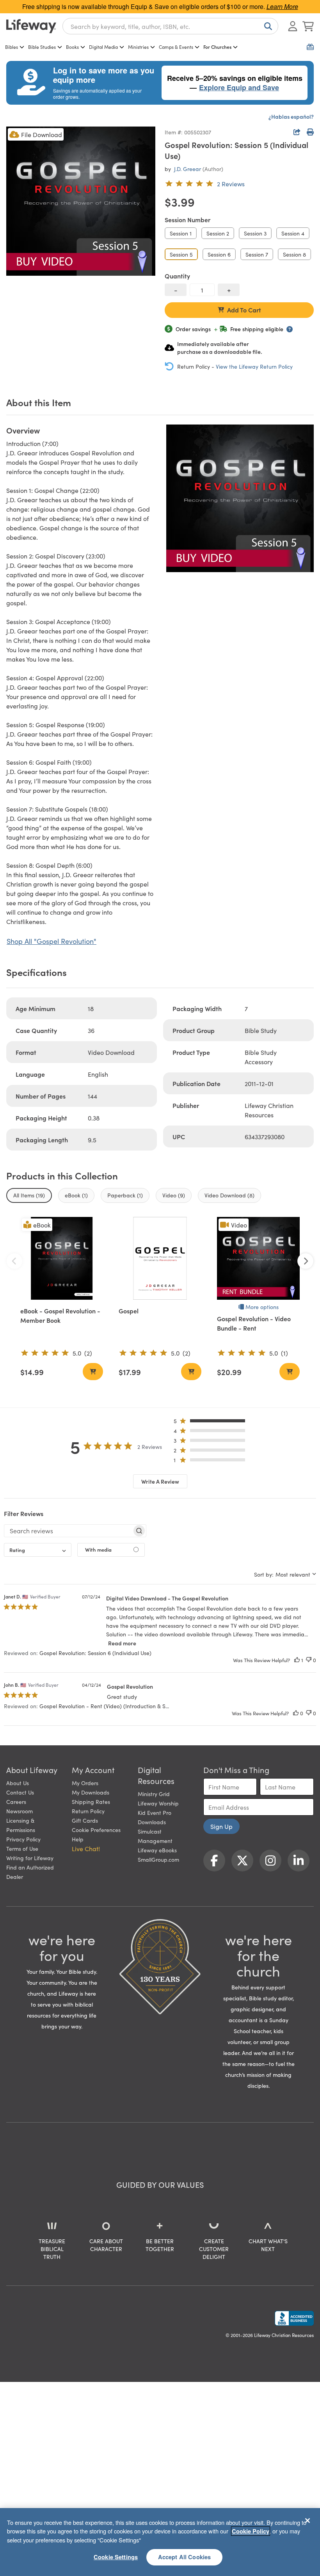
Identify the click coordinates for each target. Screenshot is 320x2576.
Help (78, 1839)
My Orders (85, 1783)
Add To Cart (244, 310)
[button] (212, 1423)
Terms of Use (22, 1848)
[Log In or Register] (293, 26)
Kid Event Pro (155, 1812)
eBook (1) (76, 1195)
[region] (160, 2542)
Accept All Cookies (185, 2557)
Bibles (12, 47)
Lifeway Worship (158, 1803)
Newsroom (20, 1811)
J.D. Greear (188, 169)
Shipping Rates (91, 1802)
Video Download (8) (229, 1195)
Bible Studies (42, 47)
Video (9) (174, 1195)
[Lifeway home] (31, 26)
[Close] (308, 2521)
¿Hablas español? (291, 116)
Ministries (138, 47)
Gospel (129, 1311)
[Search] (267, 26)
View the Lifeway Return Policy (254, 366)
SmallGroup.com (158, 1859)
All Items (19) (29, 1195)
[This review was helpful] (297, 1660)
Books (72, 47)
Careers (16, 1802)
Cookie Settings (116, 2557)
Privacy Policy (23, 1839)
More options (262, 1307)
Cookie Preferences (96, 1830)
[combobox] (170, 26)
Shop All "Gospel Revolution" (52, 941)
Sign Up (221, 1826)
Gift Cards (85, 1820)
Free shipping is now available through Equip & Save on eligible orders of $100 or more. (160, 6)
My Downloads (91, 1792)
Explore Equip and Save (239, 87)
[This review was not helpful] (309, 1660)
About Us (18, 1783)
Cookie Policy (251, 2531)
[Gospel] (160, 1258)
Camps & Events (176, 47)
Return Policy (88, 1811)
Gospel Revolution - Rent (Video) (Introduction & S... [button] (104, 1706)
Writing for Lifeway (30, 1858)
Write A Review (160, 1481)
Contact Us (20, 1792)
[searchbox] (68, 1531)
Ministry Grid (154, 1794)
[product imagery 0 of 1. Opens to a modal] (81, 201)
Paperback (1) (125, 1195)
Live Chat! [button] (86, 1848)
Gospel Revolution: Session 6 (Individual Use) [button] (95, 1653)
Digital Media (103, 47)
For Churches (217, 47)
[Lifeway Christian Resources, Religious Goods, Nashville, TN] (294, 2318)
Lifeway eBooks (157, 1850)
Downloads (152, 1822)
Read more (122, 1643)
